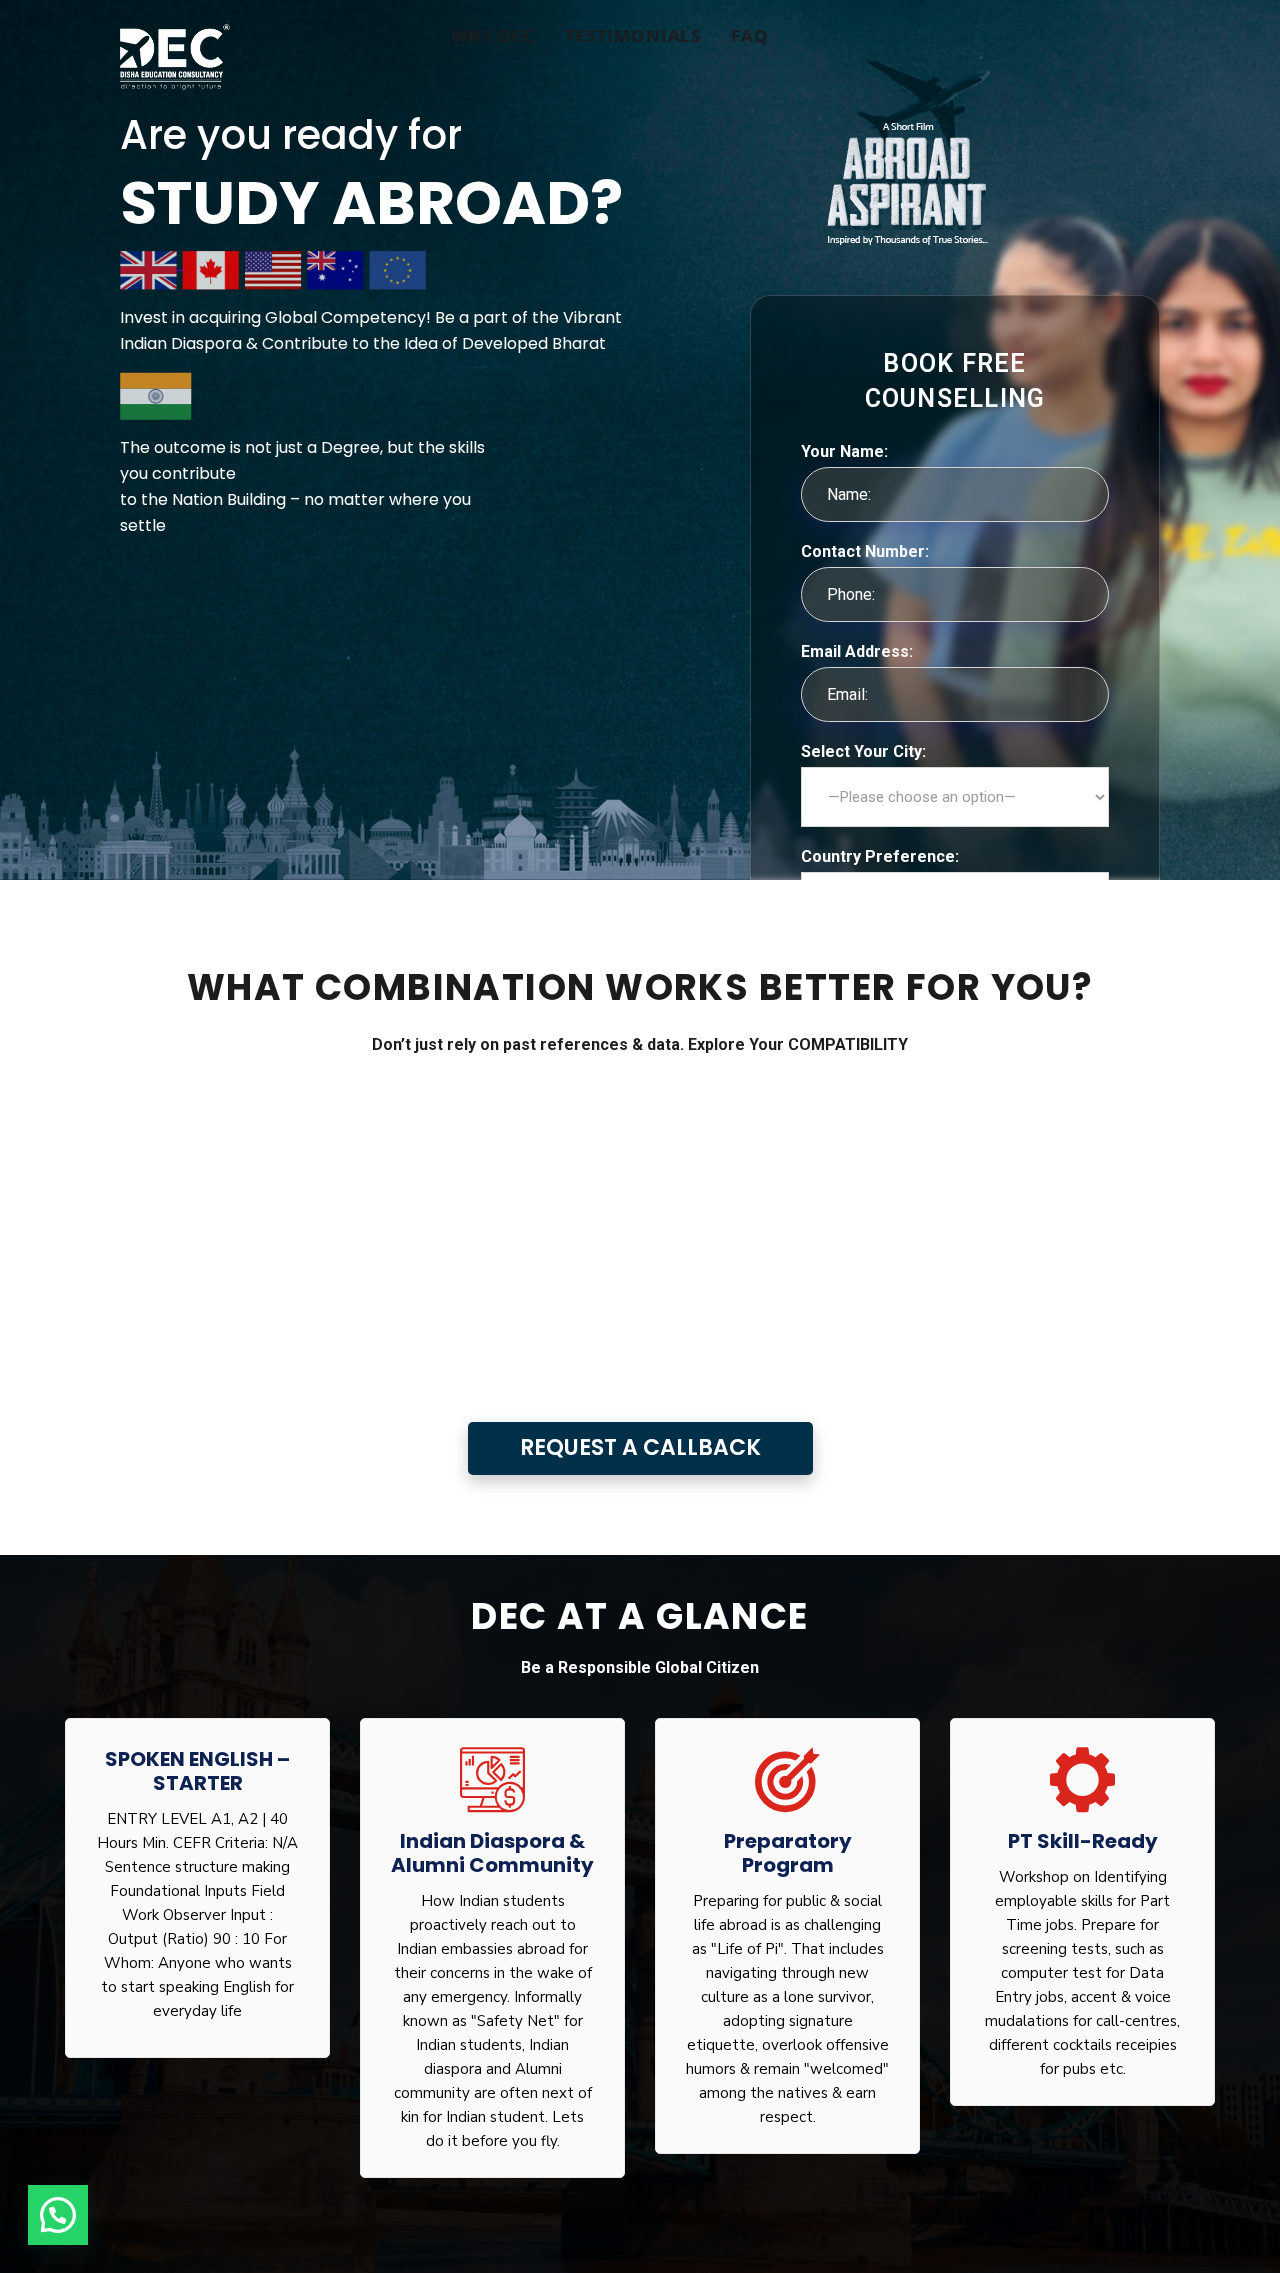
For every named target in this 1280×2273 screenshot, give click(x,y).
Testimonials (633, 35)
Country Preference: (880, 856)
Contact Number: (865, 551)
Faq (750, 35)
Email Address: (857, 651)
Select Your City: (863, 751)
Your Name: (844, 451)
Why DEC (493, 35)
